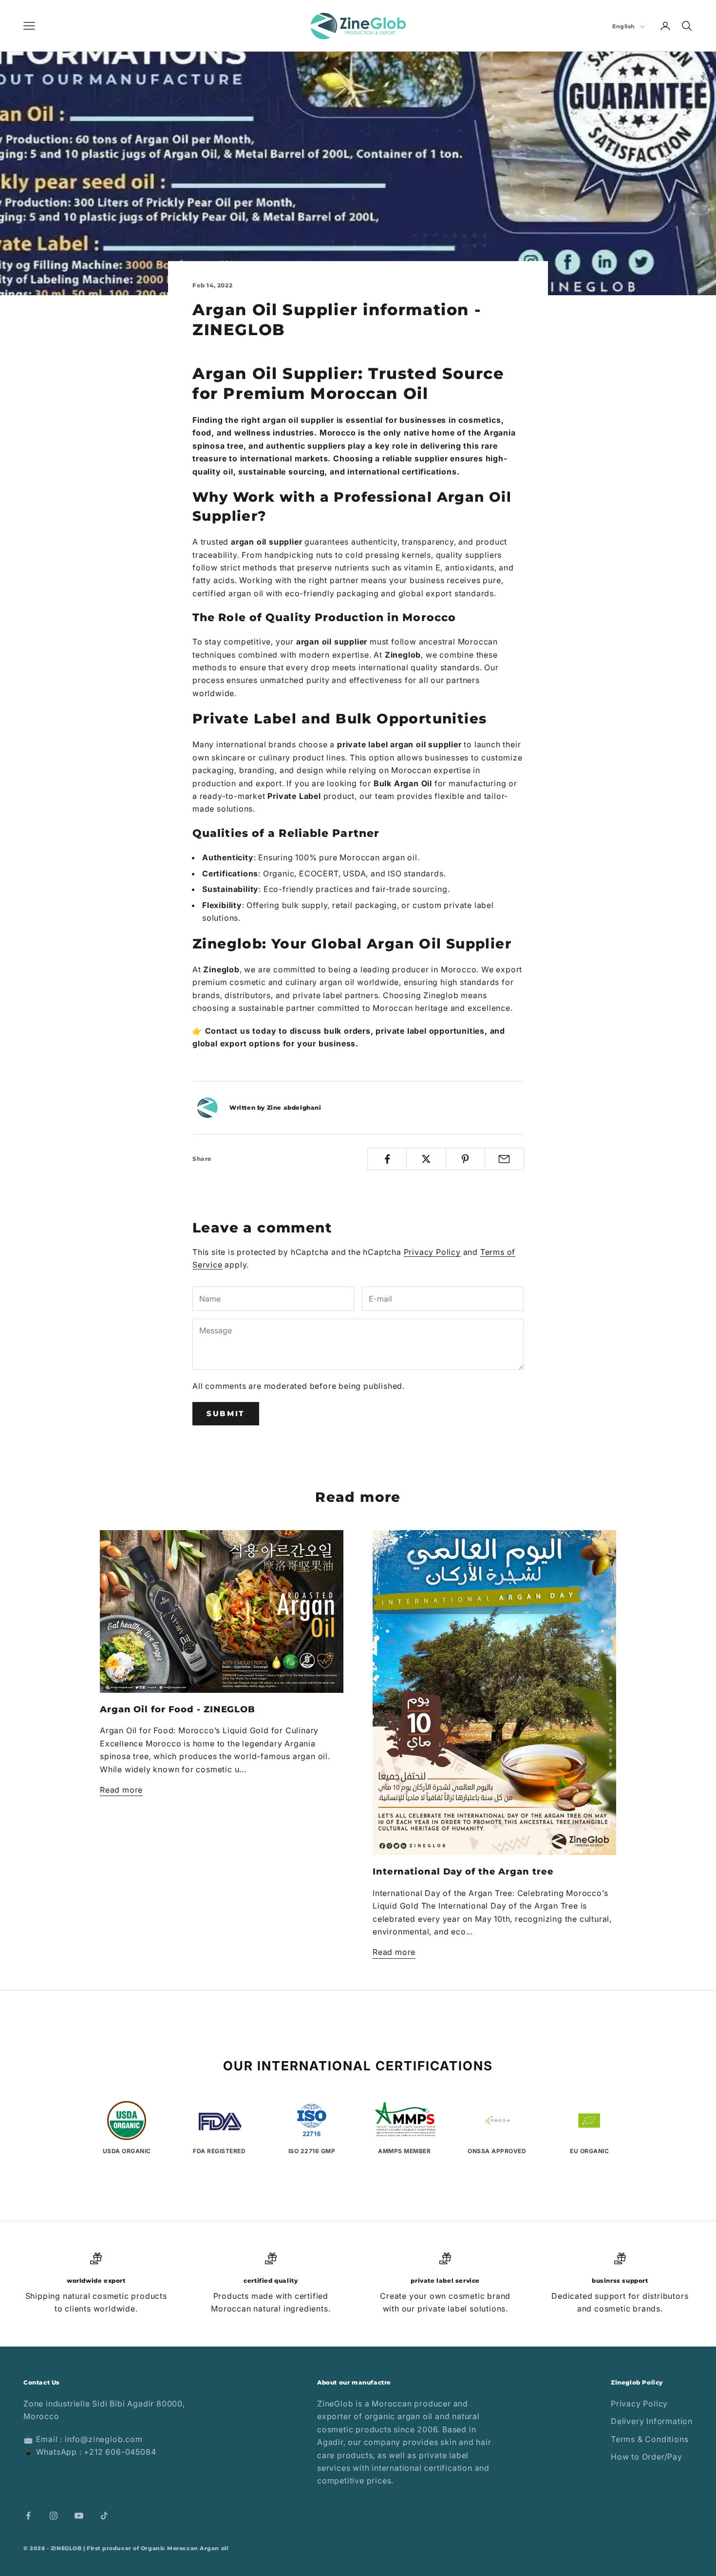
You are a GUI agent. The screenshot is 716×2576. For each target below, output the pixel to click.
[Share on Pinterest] (465, 1159)
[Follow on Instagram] (54, 2516)
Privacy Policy (432, 1252)
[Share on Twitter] (426, 1159)
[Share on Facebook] (387, 1159)
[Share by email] (504, 1159)
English (624, 26)
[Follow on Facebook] (28, 2516)
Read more (121, 1790)
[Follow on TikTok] (104, 2516)
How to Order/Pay (647, 2457)
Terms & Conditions (650, 2439)
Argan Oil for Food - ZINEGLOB (178, 1709)
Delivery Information (652, 2421)
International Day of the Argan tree (463, 1872)
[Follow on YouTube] (79, 2516)
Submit (226, 1413)
